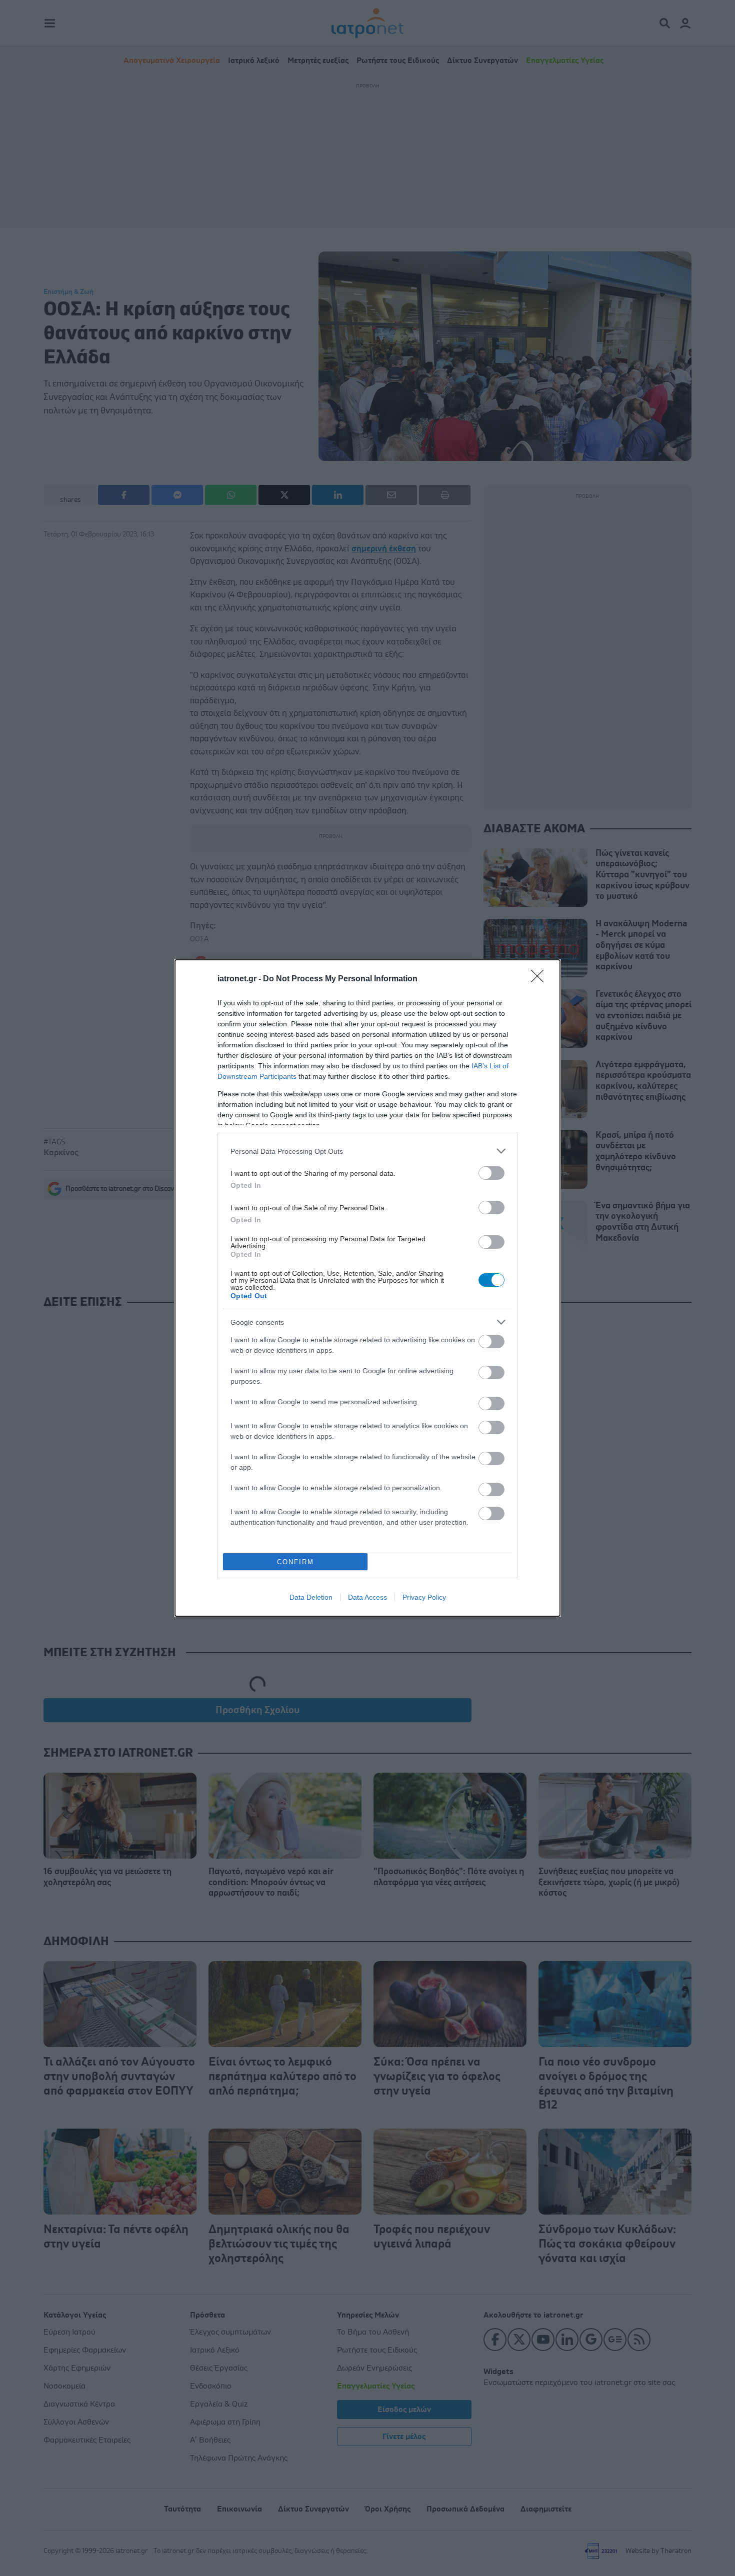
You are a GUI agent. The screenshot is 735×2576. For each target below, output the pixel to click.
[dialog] (367, 1288)
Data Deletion (311, 1597)
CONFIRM (295, 1562)
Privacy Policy (424, 1597)
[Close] (540, 979)
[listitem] (367, 1151)
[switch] (491, 1173)
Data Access (367, 1597)
